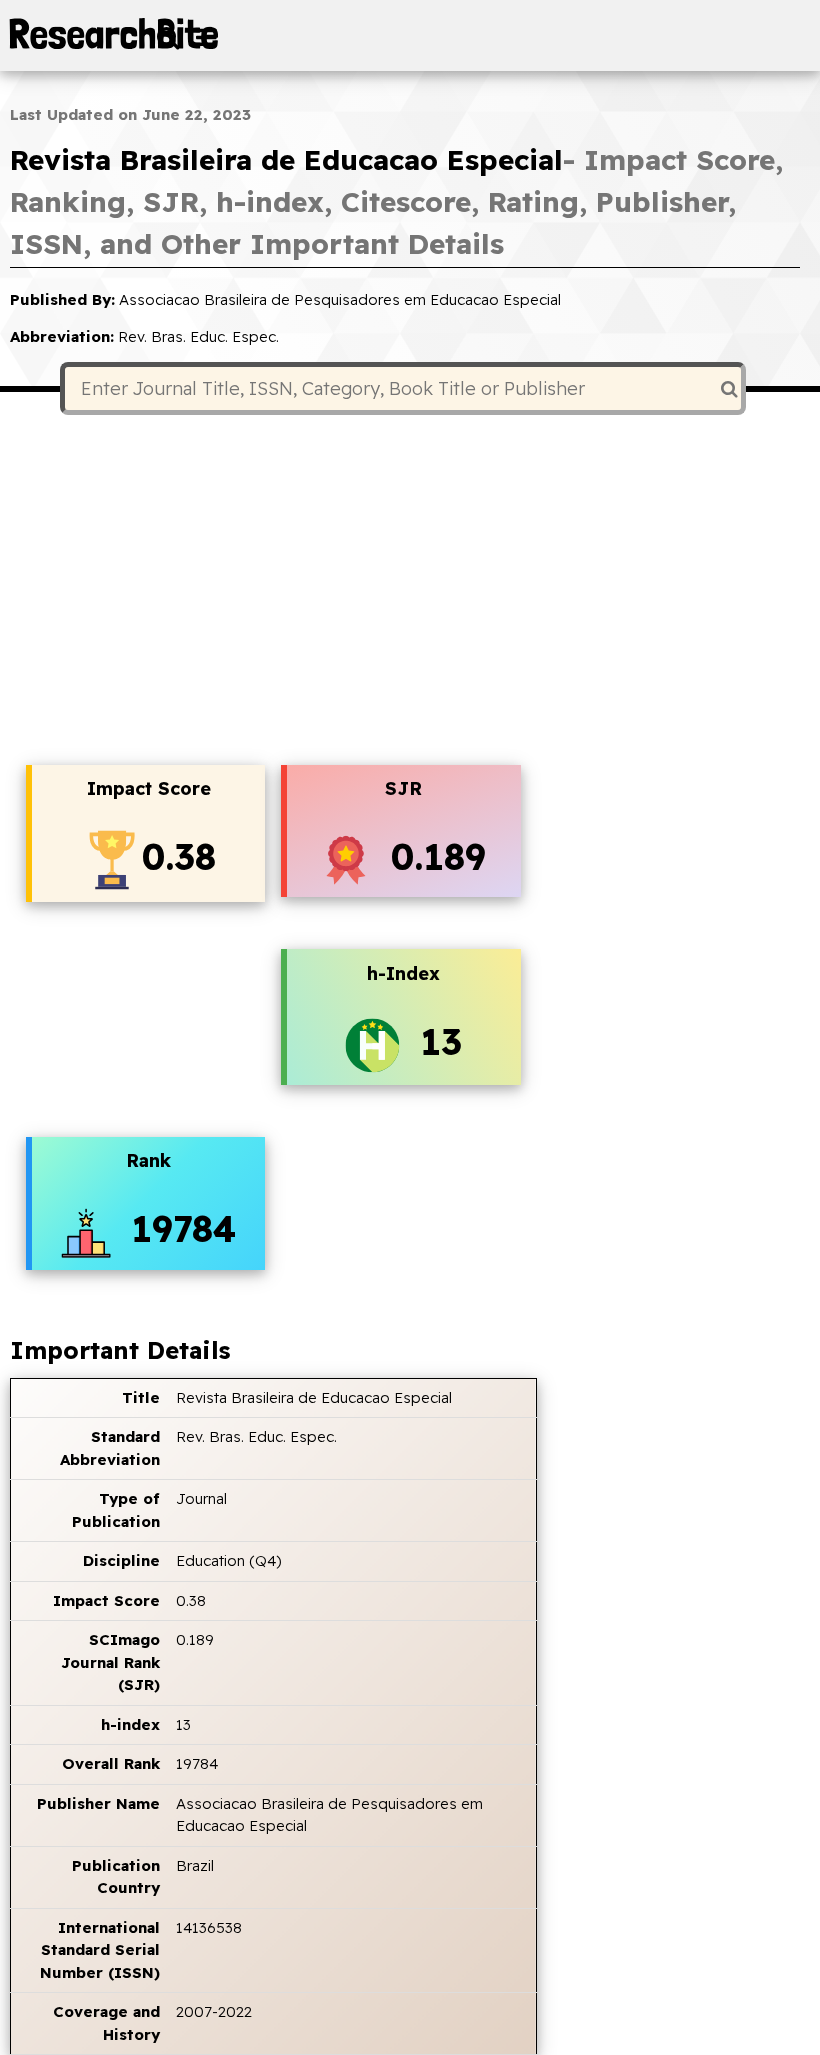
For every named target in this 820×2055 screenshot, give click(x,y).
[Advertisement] (410, 592)
